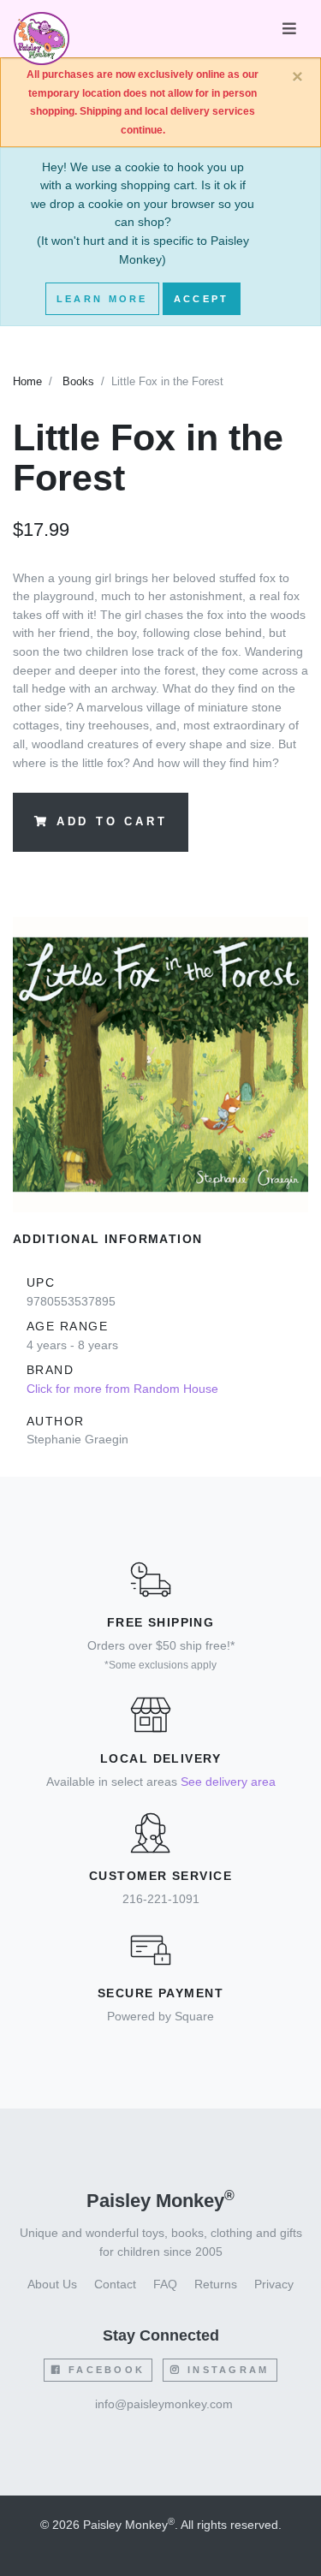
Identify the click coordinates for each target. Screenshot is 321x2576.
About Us (52, 2284)
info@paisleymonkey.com (164, 2404)
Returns (216, 2284)
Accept (202, 299)
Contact (115, 2284)
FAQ (165, 2284)
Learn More (102, 299)
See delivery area (228, 1782)
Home (27, 382)
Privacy (274, 2284)
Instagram (226, 2370)
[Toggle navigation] (289, 29)
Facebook (104, 2370)
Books (78, 382)
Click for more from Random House (122, 1389)
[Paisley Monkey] (42, 29)
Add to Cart (112, 822)
